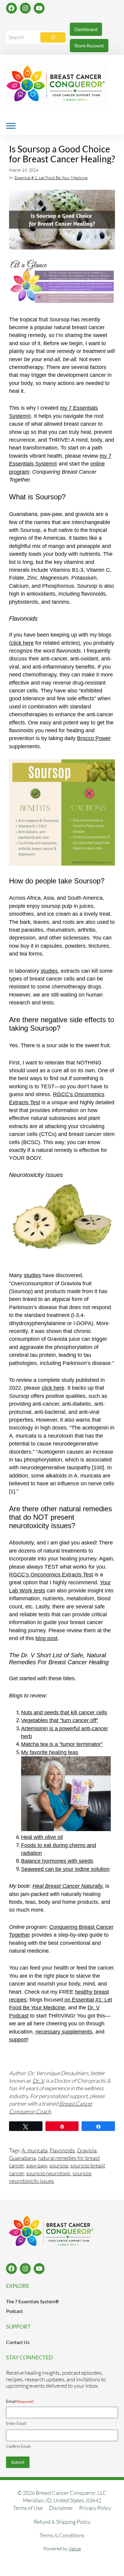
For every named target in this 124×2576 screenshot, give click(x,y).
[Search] (53, 37)
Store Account (89, 45)
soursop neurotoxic (48, 2173)
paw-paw (37, 2165)
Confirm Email (18, 2446)
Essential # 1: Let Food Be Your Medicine (51, 178)
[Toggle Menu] (11, 126)
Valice (75, 2549)
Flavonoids (62, 2150)
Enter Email (16, 2423)
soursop (59, 2165)
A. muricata (35, 2150)
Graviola (87, 2150)
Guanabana (22, 2158)
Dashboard (86, 29)
